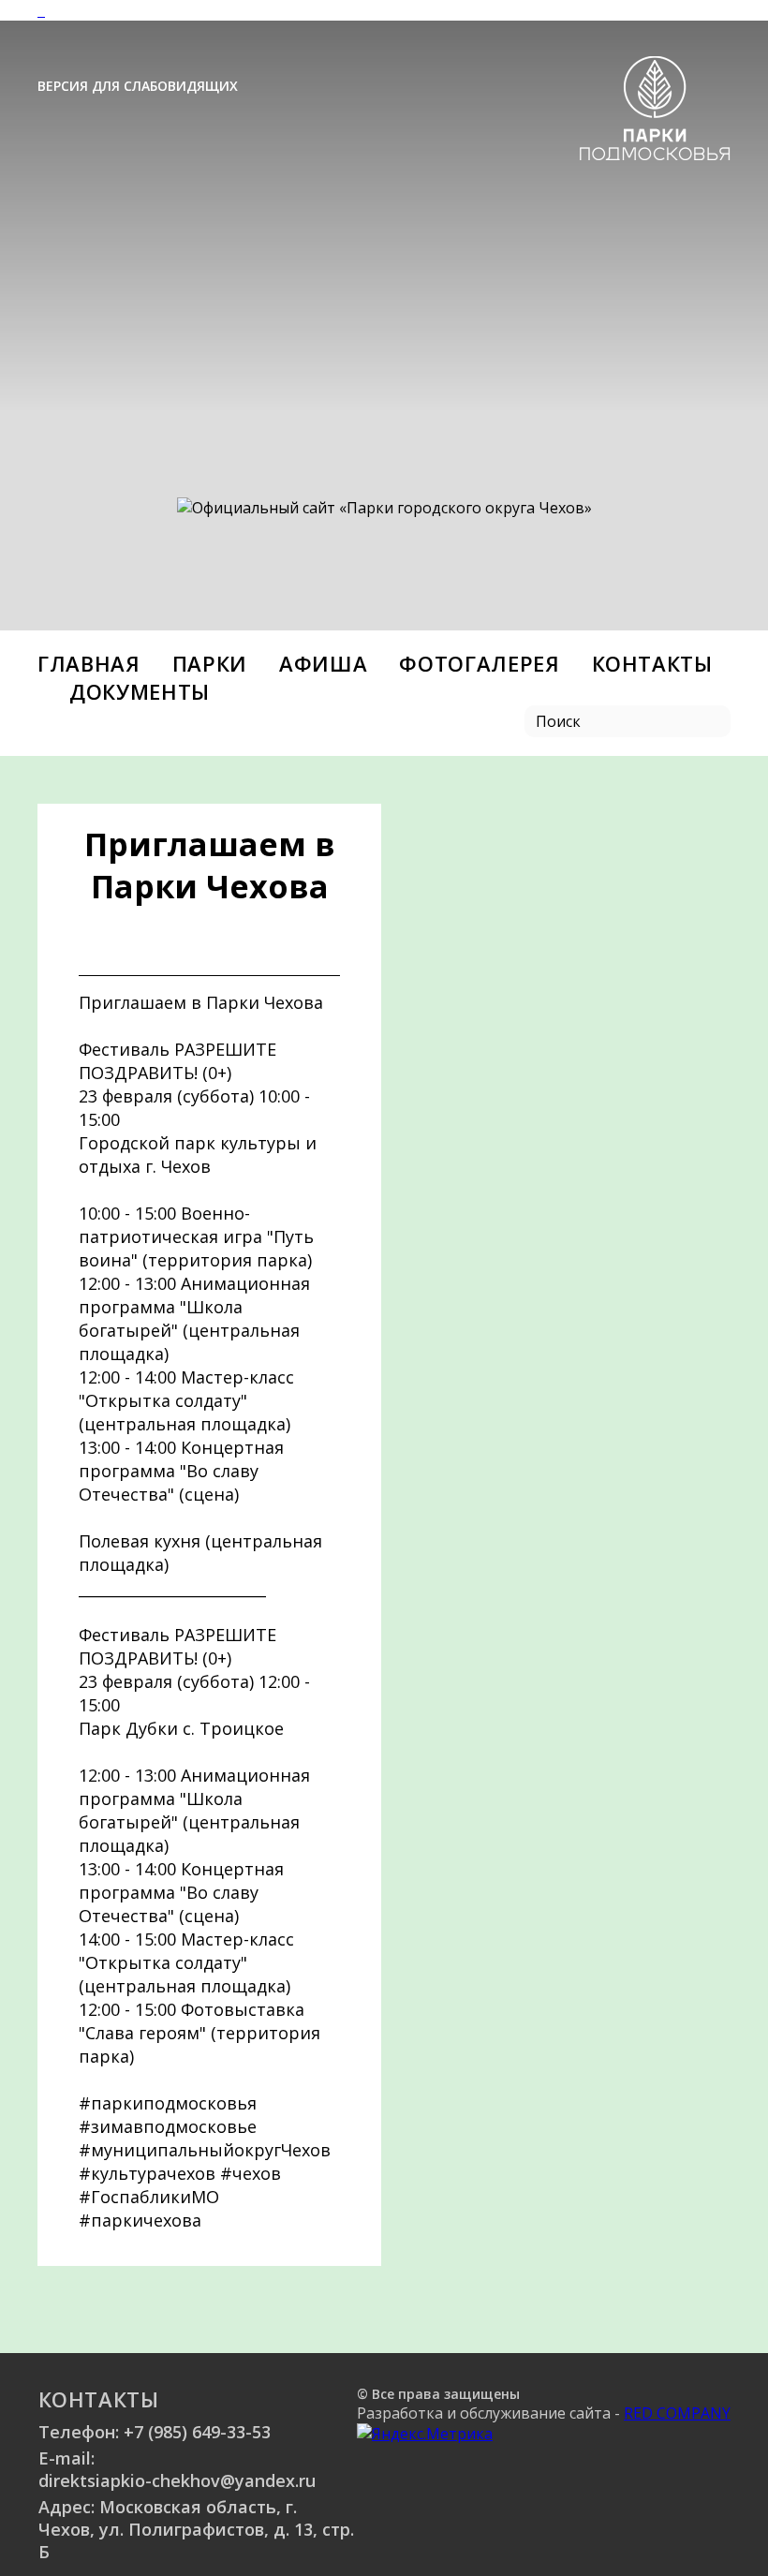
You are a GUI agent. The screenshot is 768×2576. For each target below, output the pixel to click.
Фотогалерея (479, 663)
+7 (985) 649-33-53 (197, 2432)
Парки (210, 663)
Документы (140, 691)
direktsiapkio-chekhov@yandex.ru (177, 2480)
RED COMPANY (677, 2413)
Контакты (652, 663)
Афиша (323, 663)
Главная (89, 663)
